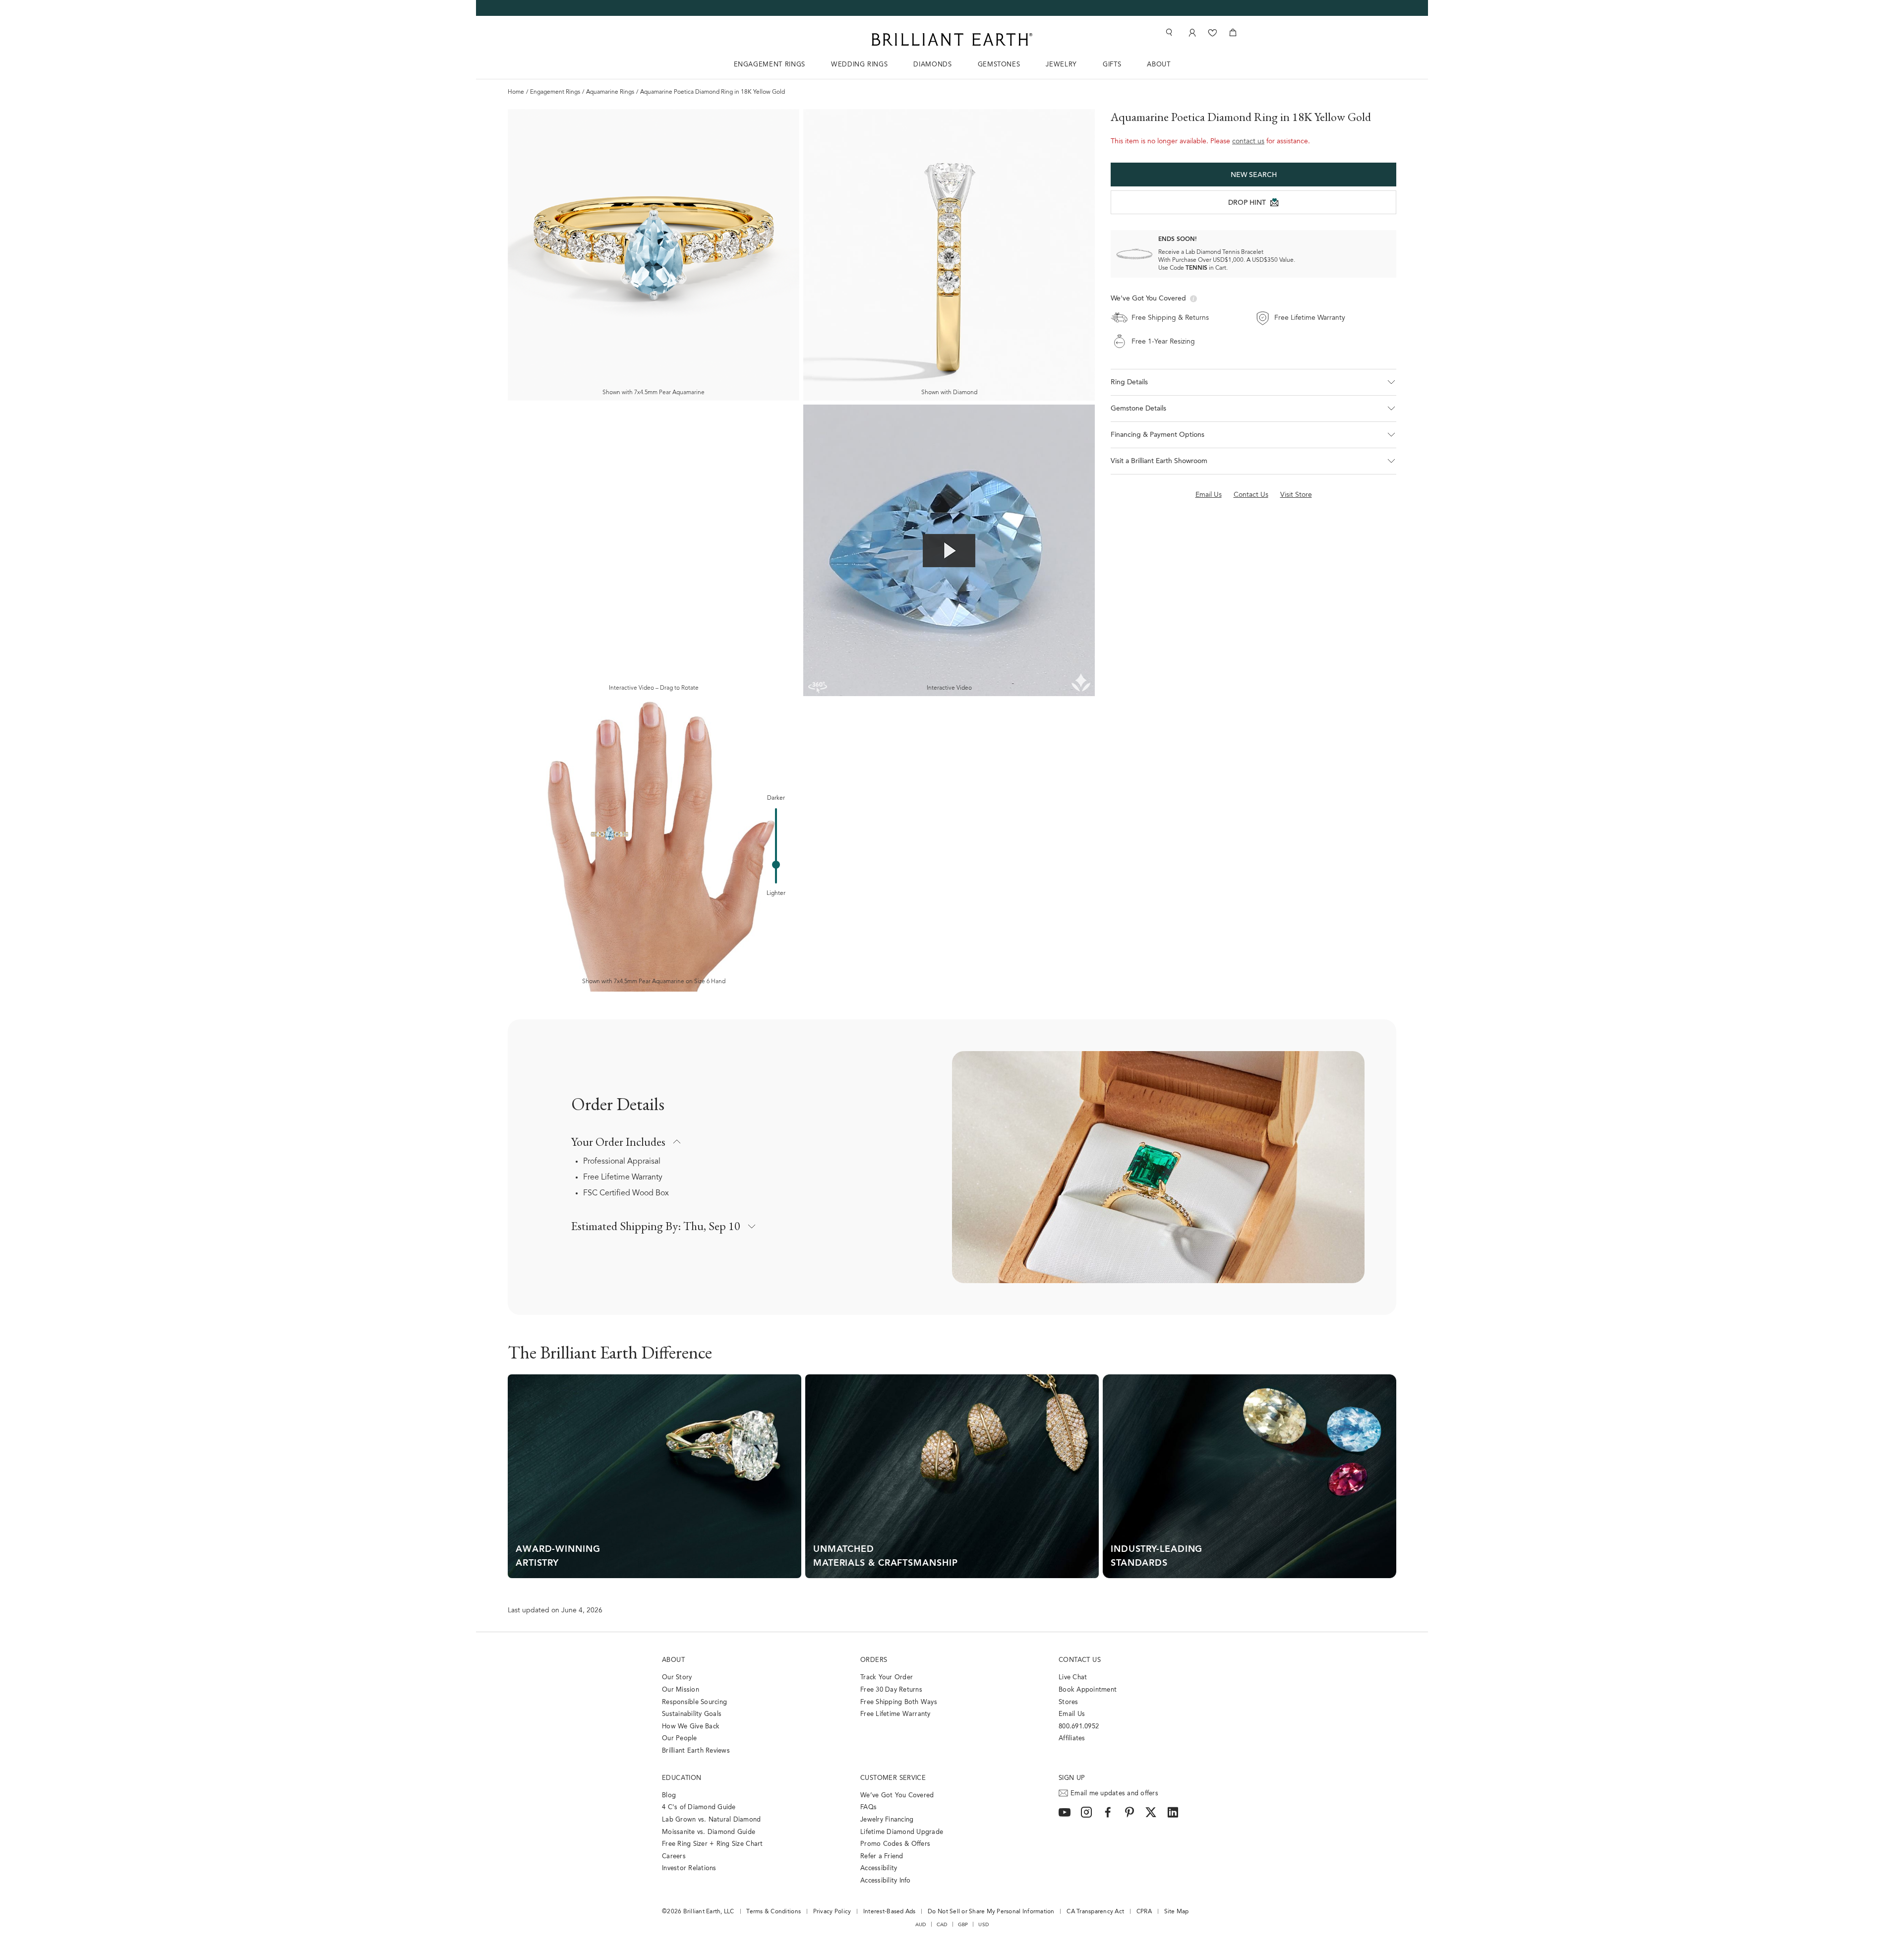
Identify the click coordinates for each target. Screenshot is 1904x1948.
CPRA (1144, 1912)
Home (516, 92)
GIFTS (1112, 65)
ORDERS (874, 1660)
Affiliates (1072, 1739)
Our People (680, 1739)
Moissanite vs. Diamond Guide (709, 1832)
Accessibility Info (886, 1881)
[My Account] (1191, 32)
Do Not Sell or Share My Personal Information (991, 1912)
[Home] (952, 39)
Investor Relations (689, 1868)
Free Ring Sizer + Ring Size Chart (713, 1844)
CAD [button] (942, 1925)
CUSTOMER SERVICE (893, 1778)
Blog (669, 1796)
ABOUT (1159, 65)
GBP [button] (963, 1925)
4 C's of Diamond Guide (699, 1807)
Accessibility (879, 1868)
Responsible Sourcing (694, 1702)
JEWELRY (1061, 65)
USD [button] (983, 1925)
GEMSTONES (999, 65)
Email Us (1072, 1714)
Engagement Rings (555, 92)
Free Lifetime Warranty (623, 1178)
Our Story (677, 1678)
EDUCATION (682, 1778)
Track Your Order (887, 1678)
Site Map (1177, 1912)
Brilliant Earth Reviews (696, 1751)
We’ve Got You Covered (897, 1796)
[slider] (776, 865)
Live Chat (1073, 1678)
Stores (1069, 1702)
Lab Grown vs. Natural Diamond (712, 1820)
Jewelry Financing (887, 1820)
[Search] (1168, 32)
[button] (1253, 382)
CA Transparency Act (1095, 1912)
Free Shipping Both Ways (899, 1702)
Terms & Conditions (773, 1912)
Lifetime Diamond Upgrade (902, 1832)
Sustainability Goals (692, 1714)
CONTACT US (1080, 1660)
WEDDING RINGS (859, 65)
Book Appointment (1088, 1690)
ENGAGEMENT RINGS (770, 65)
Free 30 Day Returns (891, 1690)
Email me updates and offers (1114, 1794)
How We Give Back (691, 1727)
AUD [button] (921, 1925)
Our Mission (681, 1690)
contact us (1248, 142)
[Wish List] (1213, 32)
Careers (674, 1857)
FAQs (868, 1807)
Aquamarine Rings (610, 92)
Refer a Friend (882, 1857)
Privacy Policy (832, 1912)
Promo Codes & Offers (895, 1844)
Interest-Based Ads (890, 1912)
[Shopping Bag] (1233, 32)
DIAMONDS (932, 65)
